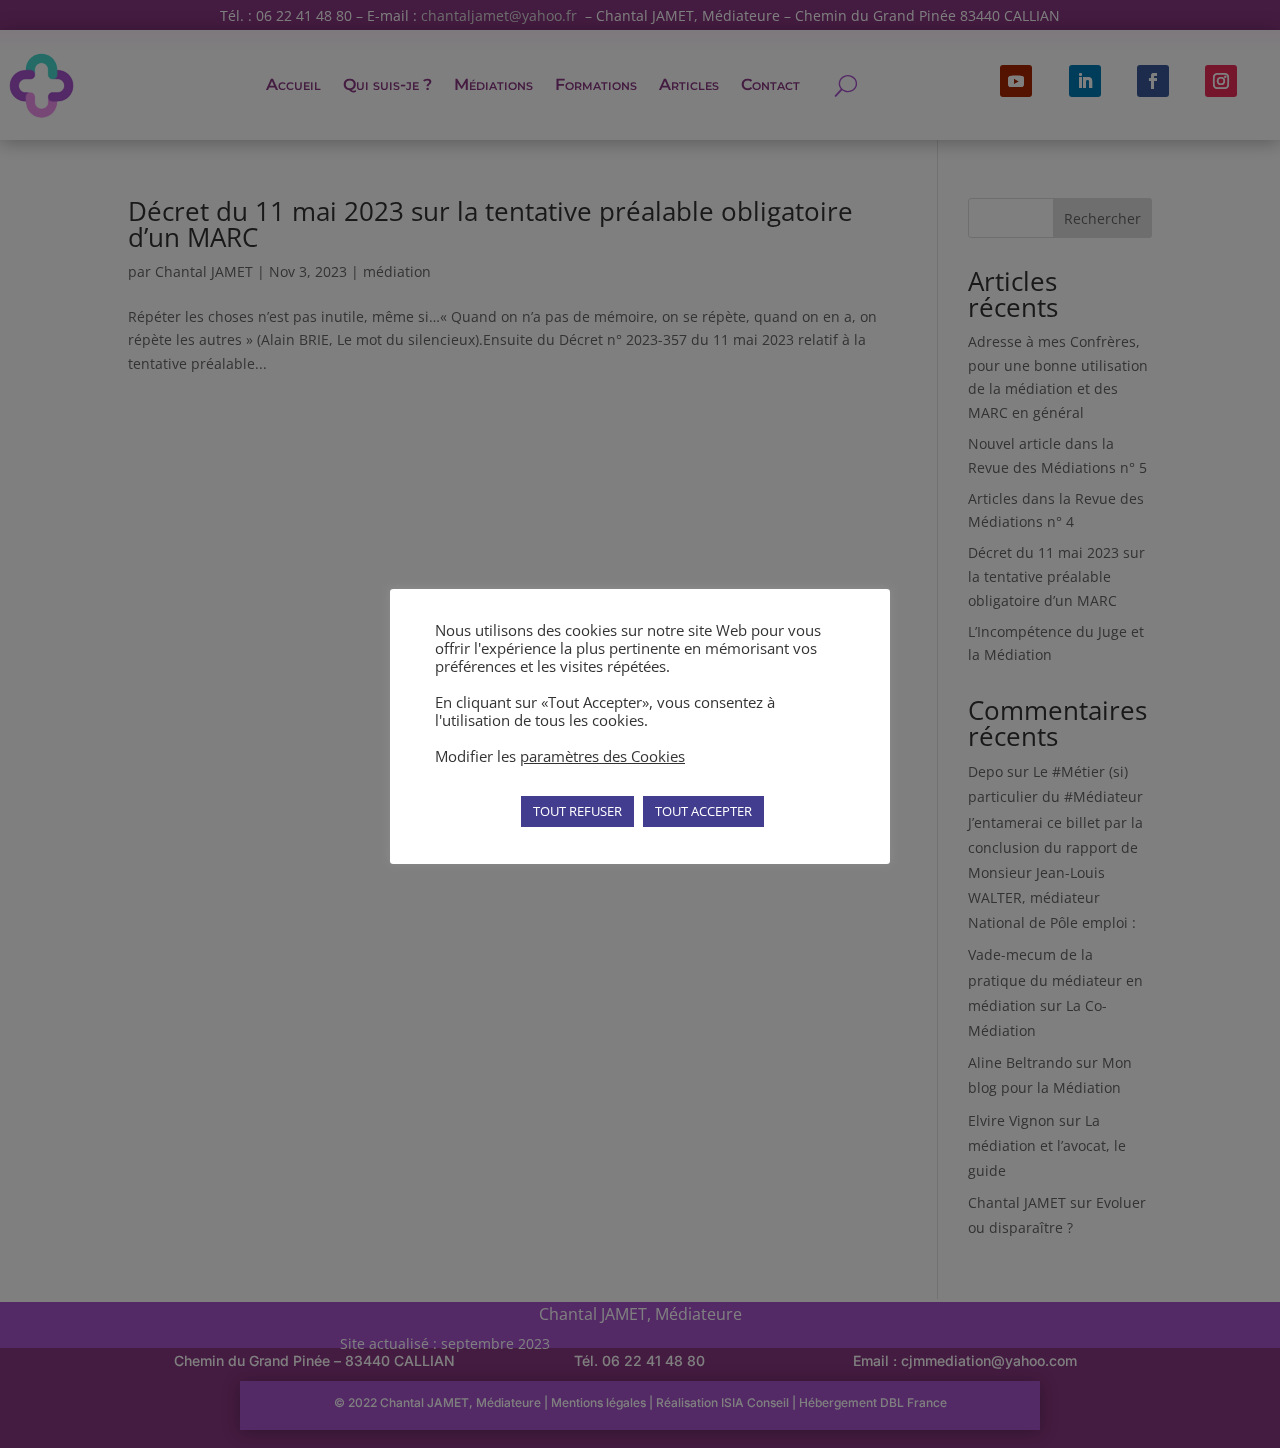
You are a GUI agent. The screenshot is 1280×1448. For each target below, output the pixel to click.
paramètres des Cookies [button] (602, 756)
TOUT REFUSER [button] (577, 811)
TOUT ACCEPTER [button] (703, 811)
